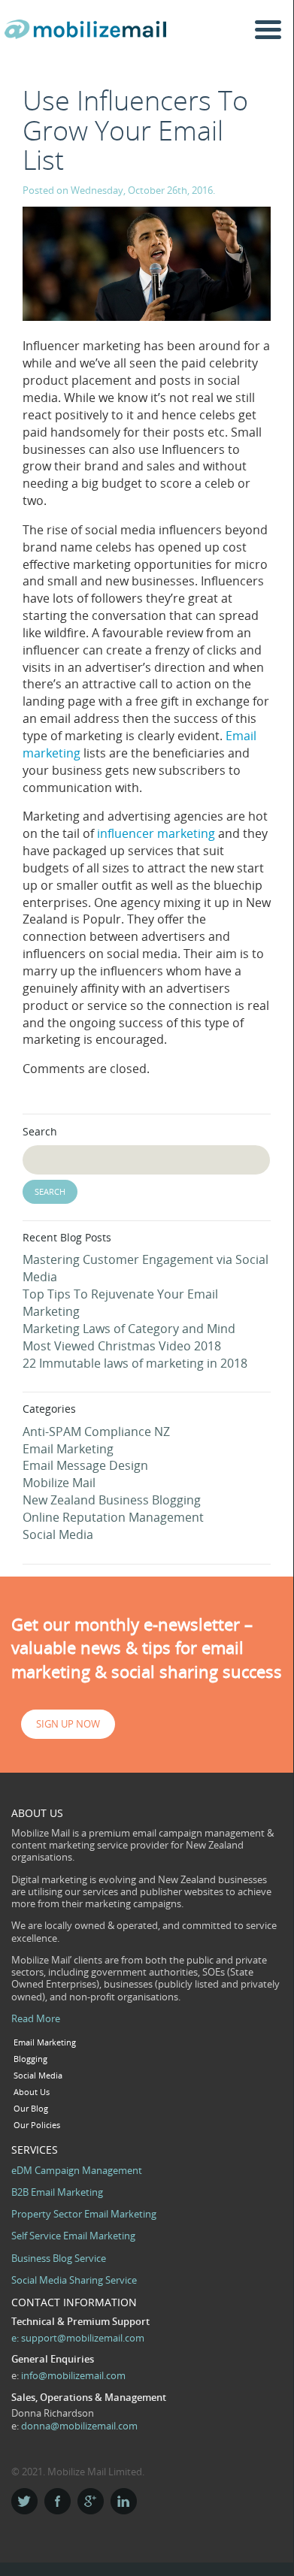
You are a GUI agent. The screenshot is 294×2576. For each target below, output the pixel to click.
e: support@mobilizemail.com (78, 2338)
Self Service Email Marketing (73, 2236)
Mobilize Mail (59, 1483)
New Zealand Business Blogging (112, 1500)
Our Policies (37, 2125)
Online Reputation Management (113, 1517)
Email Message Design (85, 1465)
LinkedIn (124, 2501)
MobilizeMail (89, 35)
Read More (36, 2018)
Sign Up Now (68, 1724)
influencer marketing (156, 833)
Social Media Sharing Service (74, 2280)
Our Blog (31, 2109)
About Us (32, 2092)
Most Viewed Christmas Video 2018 (122, 1346)
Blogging (30, 2059)
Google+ (91, 2501)
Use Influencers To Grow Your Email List (135, 130)
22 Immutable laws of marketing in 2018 (135, 1363)
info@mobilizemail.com (73, 2375)
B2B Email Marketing (57, 2192)
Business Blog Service (59, 2258)
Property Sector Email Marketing (84, 2214)
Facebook (58, 2501)
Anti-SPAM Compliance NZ (96, 1432)
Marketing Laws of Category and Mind (129, 1329)
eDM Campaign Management (77, 2170)
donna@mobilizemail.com (79, 2426)
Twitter (24, 2501)
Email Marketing (68, 1449)
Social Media (58, 1534)
